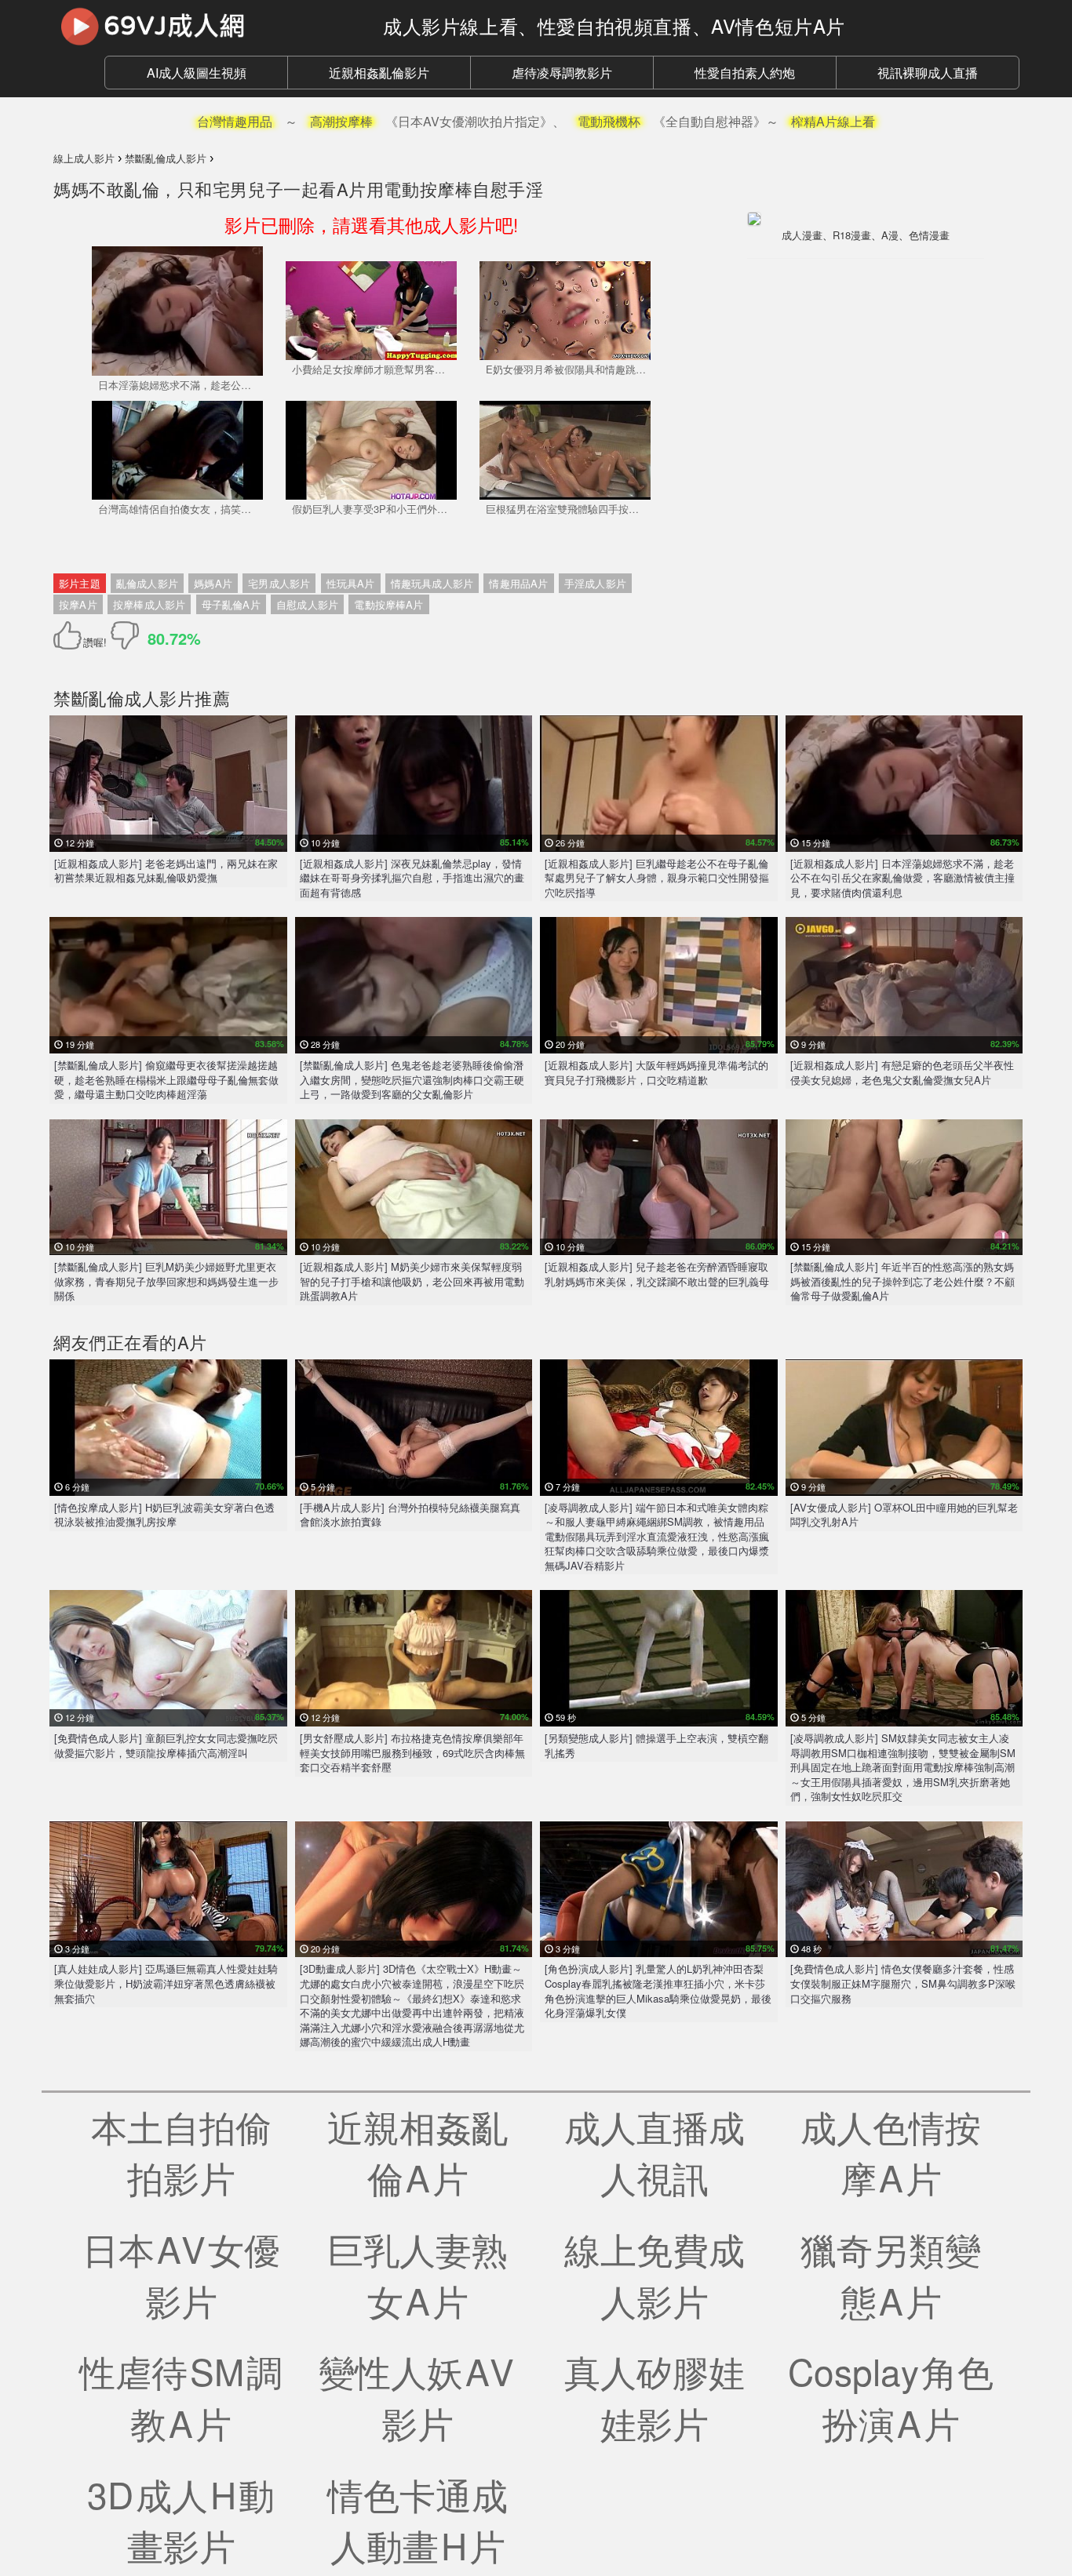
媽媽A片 (213, 583)
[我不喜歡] (125, 635)
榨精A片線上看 (833, 121)
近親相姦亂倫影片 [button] (379, 73)
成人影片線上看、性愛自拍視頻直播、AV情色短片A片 (614, 25)
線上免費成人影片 (655, 2274)
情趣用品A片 (518, 583)
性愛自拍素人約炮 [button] (745, 73)
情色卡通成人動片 (417, 2520)
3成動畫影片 (181, 2520)
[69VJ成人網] (206, 26)
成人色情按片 (891, 2152)
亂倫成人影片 (147, 583)
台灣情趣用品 (235, 121)
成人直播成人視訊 (655, 2152)
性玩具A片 (351, 583)
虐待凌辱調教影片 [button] (562, 73)
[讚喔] (70, 635)
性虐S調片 (181, 2396)
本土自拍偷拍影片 (181, 2152)
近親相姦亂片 (417, 2152)
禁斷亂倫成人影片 (124, 698)
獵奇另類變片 (891, 2274)
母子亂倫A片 (231, 604)
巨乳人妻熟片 (417, 2274)
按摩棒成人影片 (149, 604)
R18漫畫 (852, 235)
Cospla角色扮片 (891, 2396)
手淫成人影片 (595, 583)
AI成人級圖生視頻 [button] (197, 73)
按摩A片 (78, 604)
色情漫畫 (929, 235)
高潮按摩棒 (341, 121)
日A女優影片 (181, 2274)
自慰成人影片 (307, 604)
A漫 (890, 235)
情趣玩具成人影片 (432, 583)
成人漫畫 (802, 235)
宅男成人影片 (279, 583)
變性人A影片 (417, 2396)
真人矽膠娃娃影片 (655, 2396)
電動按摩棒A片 (388, 604)
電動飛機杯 (609, 121)
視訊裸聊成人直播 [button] (928, 73)
